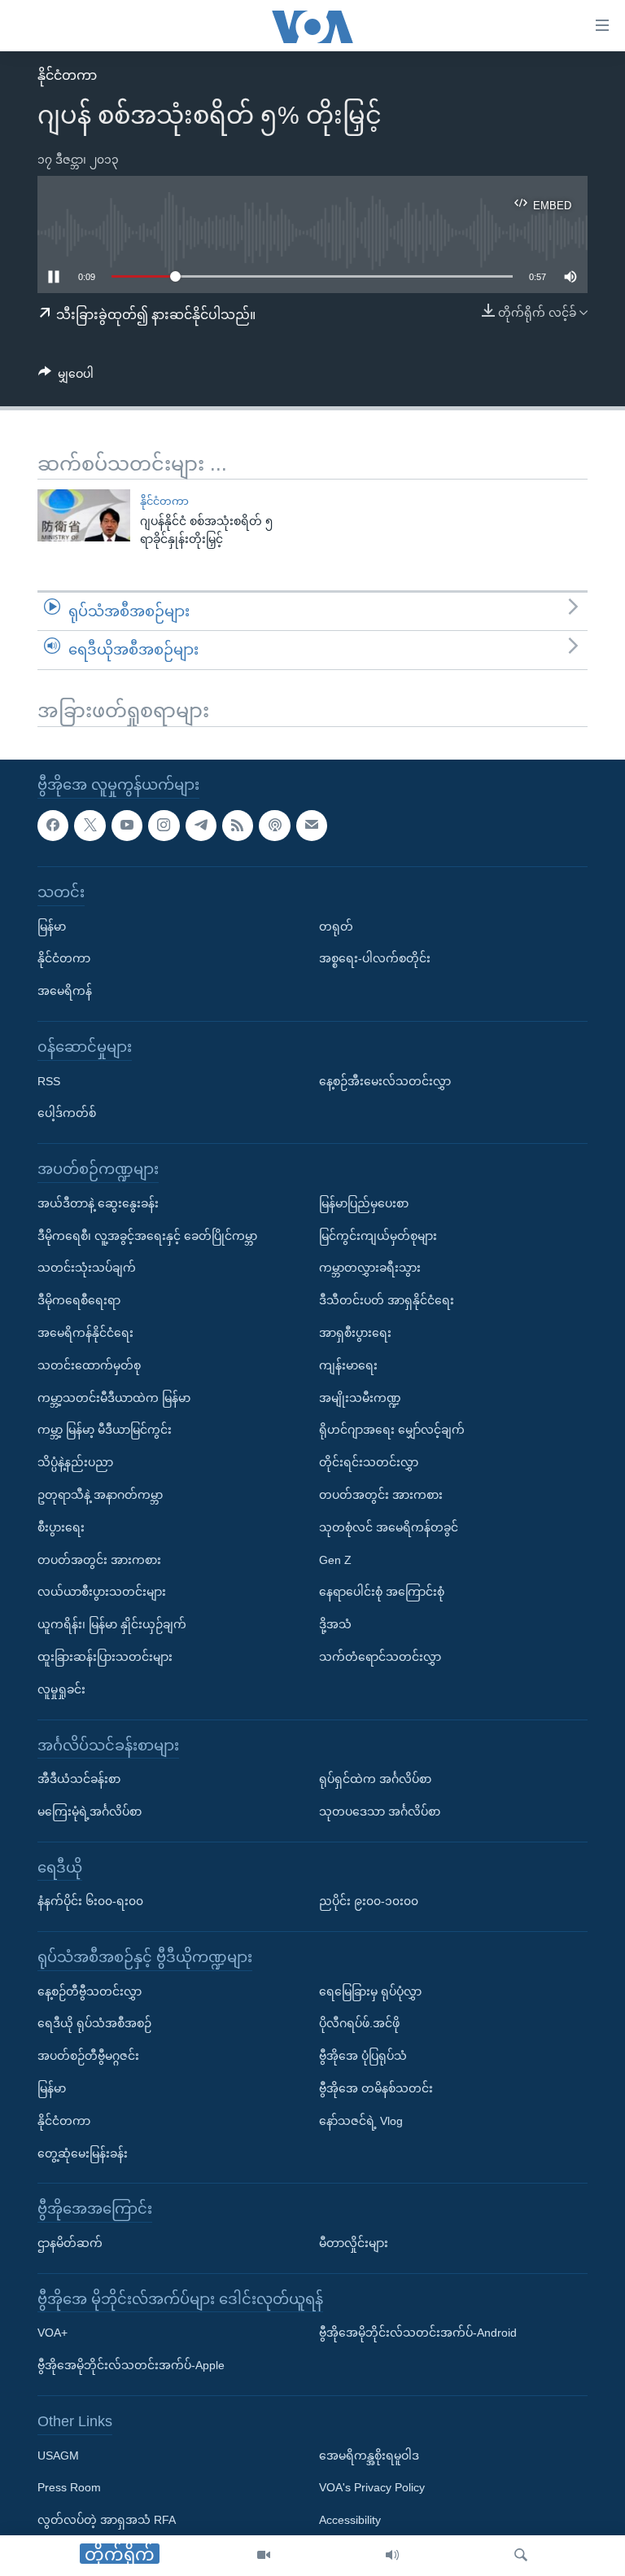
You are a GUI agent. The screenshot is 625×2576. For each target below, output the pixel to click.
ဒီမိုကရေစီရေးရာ (79, 1300)
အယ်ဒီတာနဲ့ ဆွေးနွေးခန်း (98, 1203)
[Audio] (392, 2556)
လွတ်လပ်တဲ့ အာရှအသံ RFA (107, 2520)
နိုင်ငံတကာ (67, 75)
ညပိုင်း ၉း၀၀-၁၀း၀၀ (369, 1901)
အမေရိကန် (65, 991)
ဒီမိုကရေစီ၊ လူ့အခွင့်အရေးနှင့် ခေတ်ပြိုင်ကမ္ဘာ (147, 1235)
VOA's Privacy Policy (372, 2487)
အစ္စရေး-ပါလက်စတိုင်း (375, 958)
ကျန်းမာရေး (348, 1365)
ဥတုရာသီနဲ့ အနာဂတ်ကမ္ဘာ (100, 1495)
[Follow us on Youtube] (127, 825)
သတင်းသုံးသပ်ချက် (87, 1268)
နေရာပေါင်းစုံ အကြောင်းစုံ (382, 1592)
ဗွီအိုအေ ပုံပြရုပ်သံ (363, 2056)
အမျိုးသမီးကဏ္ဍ (360, 1397)
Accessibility (350, 2520)
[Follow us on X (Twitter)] (90, 825)
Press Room (69, 2487)
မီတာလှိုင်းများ (354, 2243)
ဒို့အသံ (335, 1624)
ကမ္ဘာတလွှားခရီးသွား (370, 1268)
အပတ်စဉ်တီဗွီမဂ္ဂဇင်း (88, 2056)
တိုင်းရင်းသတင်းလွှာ (369, 1462)
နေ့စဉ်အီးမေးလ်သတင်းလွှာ (385, 1080)
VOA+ (52, 2333)
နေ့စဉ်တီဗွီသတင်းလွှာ (90, 1991)
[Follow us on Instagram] (164, 825)
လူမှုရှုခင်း (61, 1689)
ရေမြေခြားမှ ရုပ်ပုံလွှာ (370, 1991)
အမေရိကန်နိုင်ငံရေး (85, 1333)
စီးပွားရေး (61, 1527)
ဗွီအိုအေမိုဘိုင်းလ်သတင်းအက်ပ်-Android (418, 2333)
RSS (49, 1080)
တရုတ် (336, 926)
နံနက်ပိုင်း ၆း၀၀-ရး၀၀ (90, 1901)
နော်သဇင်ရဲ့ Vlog (361, 2121)
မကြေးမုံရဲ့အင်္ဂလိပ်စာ (90, 1812)
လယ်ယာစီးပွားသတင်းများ (102, 1592)
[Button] (66, 377)
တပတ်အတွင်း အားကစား (99, 1559)
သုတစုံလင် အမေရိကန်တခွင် (389, 1527)
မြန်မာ (52, 926)
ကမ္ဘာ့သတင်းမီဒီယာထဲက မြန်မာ (114, 1397)
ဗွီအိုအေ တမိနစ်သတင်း (376, 2088)
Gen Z (335, 1559)
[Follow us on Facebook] (53, 825)
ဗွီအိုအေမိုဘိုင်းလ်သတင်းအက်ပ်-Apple (131, 2365)
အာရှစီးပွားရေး (355, 1333)
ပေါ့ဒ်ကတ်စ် (67, 1113)
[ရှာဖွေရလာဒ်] (521, 2556)
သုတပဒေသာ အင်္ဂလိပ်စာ (380, 1812)
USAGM (58, 2455)
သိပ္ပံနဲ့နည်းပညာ (75, 1462)
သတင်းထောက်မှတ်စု (89, 1365)
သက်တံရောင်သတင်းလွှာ (380, 1657)
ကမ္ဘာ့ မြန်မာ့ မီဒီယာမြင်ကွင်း (105, 1430)
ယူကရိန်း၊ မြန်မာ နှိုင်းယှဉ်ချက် (112, 1624)
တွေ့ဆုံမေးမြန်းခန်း (83, 2153)
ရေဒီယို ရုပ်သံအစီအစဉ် (94, 2023)
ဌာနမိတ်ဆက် (70, 2243)
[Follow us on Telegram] (201, 825)
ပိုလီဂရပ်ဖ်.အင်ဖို (359, 2023)
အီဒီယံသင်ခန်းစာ (79, 1779)
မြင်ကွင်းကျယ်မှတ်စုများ (378, 1235)
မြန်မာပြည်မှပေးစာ (364, 1203)
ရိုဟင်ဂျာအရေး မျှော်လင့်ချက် (392, 1430)
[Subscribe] (312, 825)
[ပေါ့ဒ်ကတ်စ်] (274, 825)
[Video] (264, 2556)
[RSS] (238, 825)
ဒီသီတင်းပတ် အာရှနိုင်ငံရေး (387, 1300)
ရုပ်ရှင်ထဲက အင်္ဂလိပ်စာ (375, 1779)
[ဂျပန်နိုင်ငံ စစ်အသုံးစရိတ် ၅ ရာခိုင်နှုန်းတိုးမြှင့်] (84, 515)
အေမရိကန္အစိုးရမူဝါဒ (369, 2455)
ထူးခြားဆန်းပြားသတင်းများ (105, 1657)
